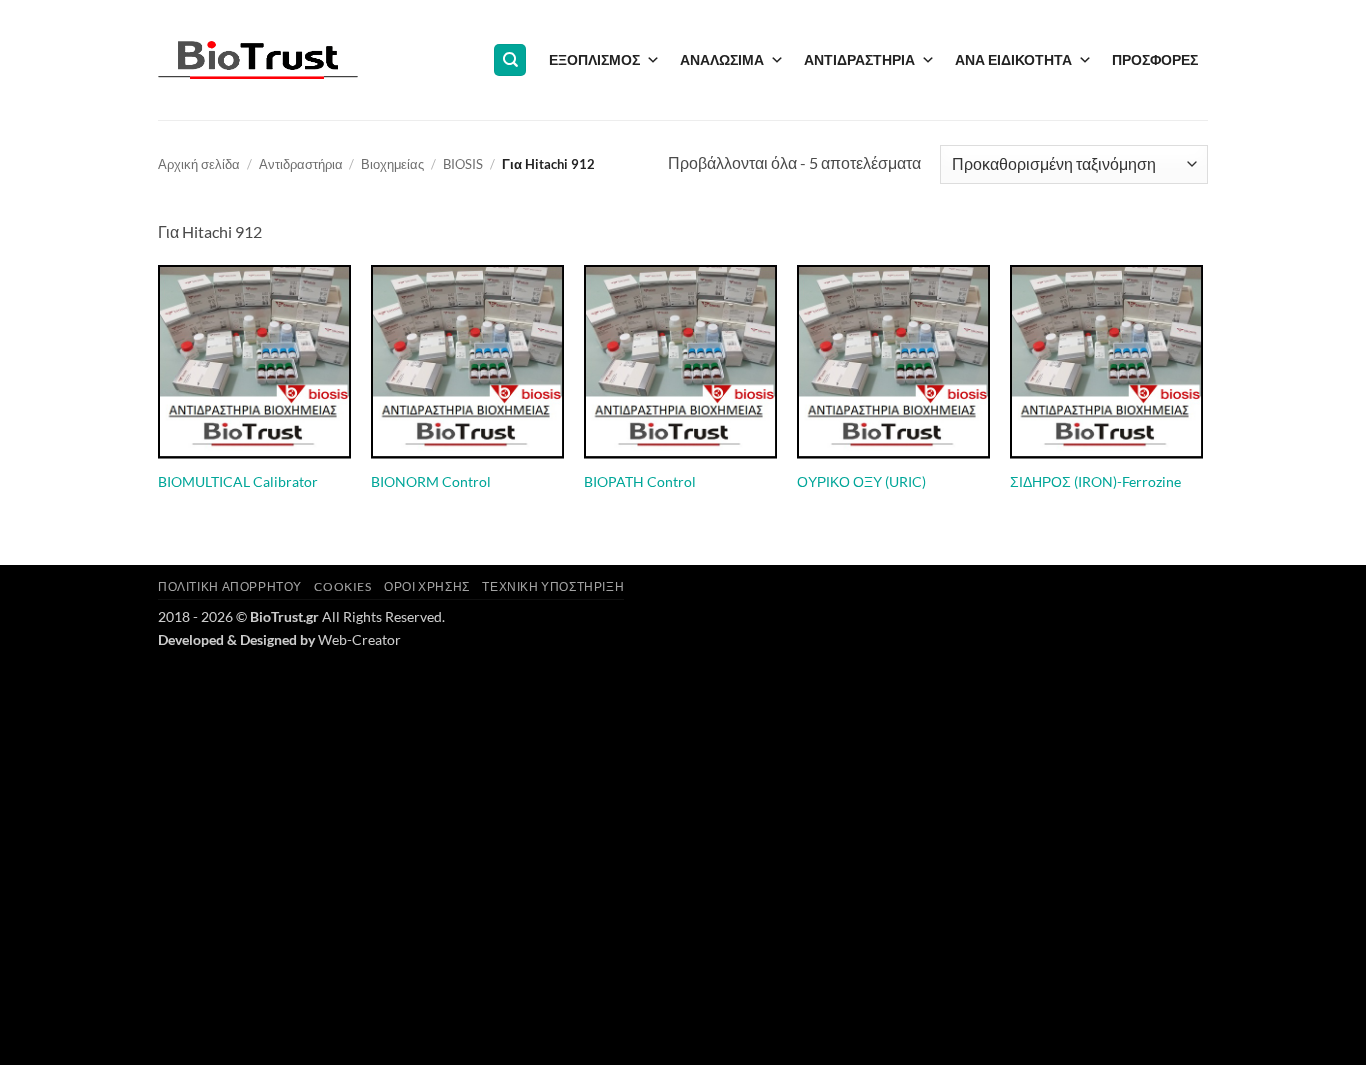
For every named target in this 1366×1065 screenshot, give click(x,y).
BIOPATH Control (640, 481)
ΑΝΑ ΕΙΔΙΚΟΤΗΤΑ (1013, 59)
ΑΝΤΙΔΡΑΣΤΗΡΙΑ (859, 59)
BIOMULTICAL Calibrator (238, 481)
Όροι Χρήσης (427, 586)
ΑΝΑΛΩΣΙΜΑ (722, 59)
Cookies (342, 586)
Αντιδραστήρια (301, 164)
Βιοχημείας (392, 164)
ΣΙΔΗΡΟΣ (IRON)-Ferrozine (1095, 481)
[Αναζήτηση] (510, 60)
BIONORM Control (431, 481)
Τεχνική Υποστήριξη (553, 586)
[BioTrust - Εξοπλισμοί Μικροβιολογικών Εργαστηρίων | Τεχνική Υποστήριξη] (258, 60)
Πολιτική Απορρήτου (230, 586)
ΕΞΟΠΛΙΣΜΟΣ (594, 59)
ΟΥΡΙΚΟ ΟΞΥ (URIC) (861, 481)
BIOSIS (463, 164)
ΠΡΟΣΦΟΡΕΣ (1155, 59)
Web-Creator (359, 639)
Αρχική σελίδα (199, 164)
